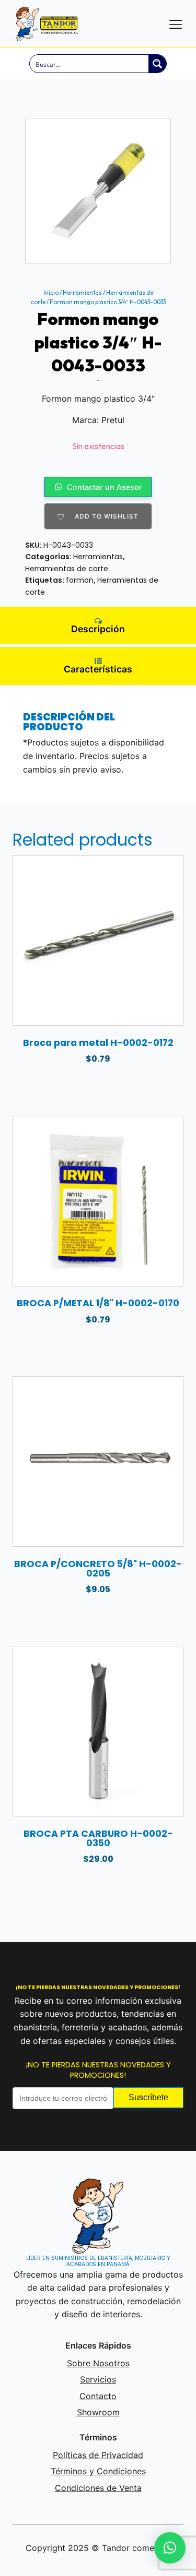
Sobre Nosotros (98, 2363)
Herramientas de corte (67, 569)
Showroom (98, 2412)
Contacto (98, 2396)
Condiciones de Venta (98, 2488)
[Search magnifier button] (157, 64)
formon (80, 580)
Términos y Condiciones (98, 2471)
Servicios (98, 2379)
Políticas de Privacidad (98, 2455)
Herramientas (82, 293)
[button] (170, 2548)
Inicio (51, 293)
